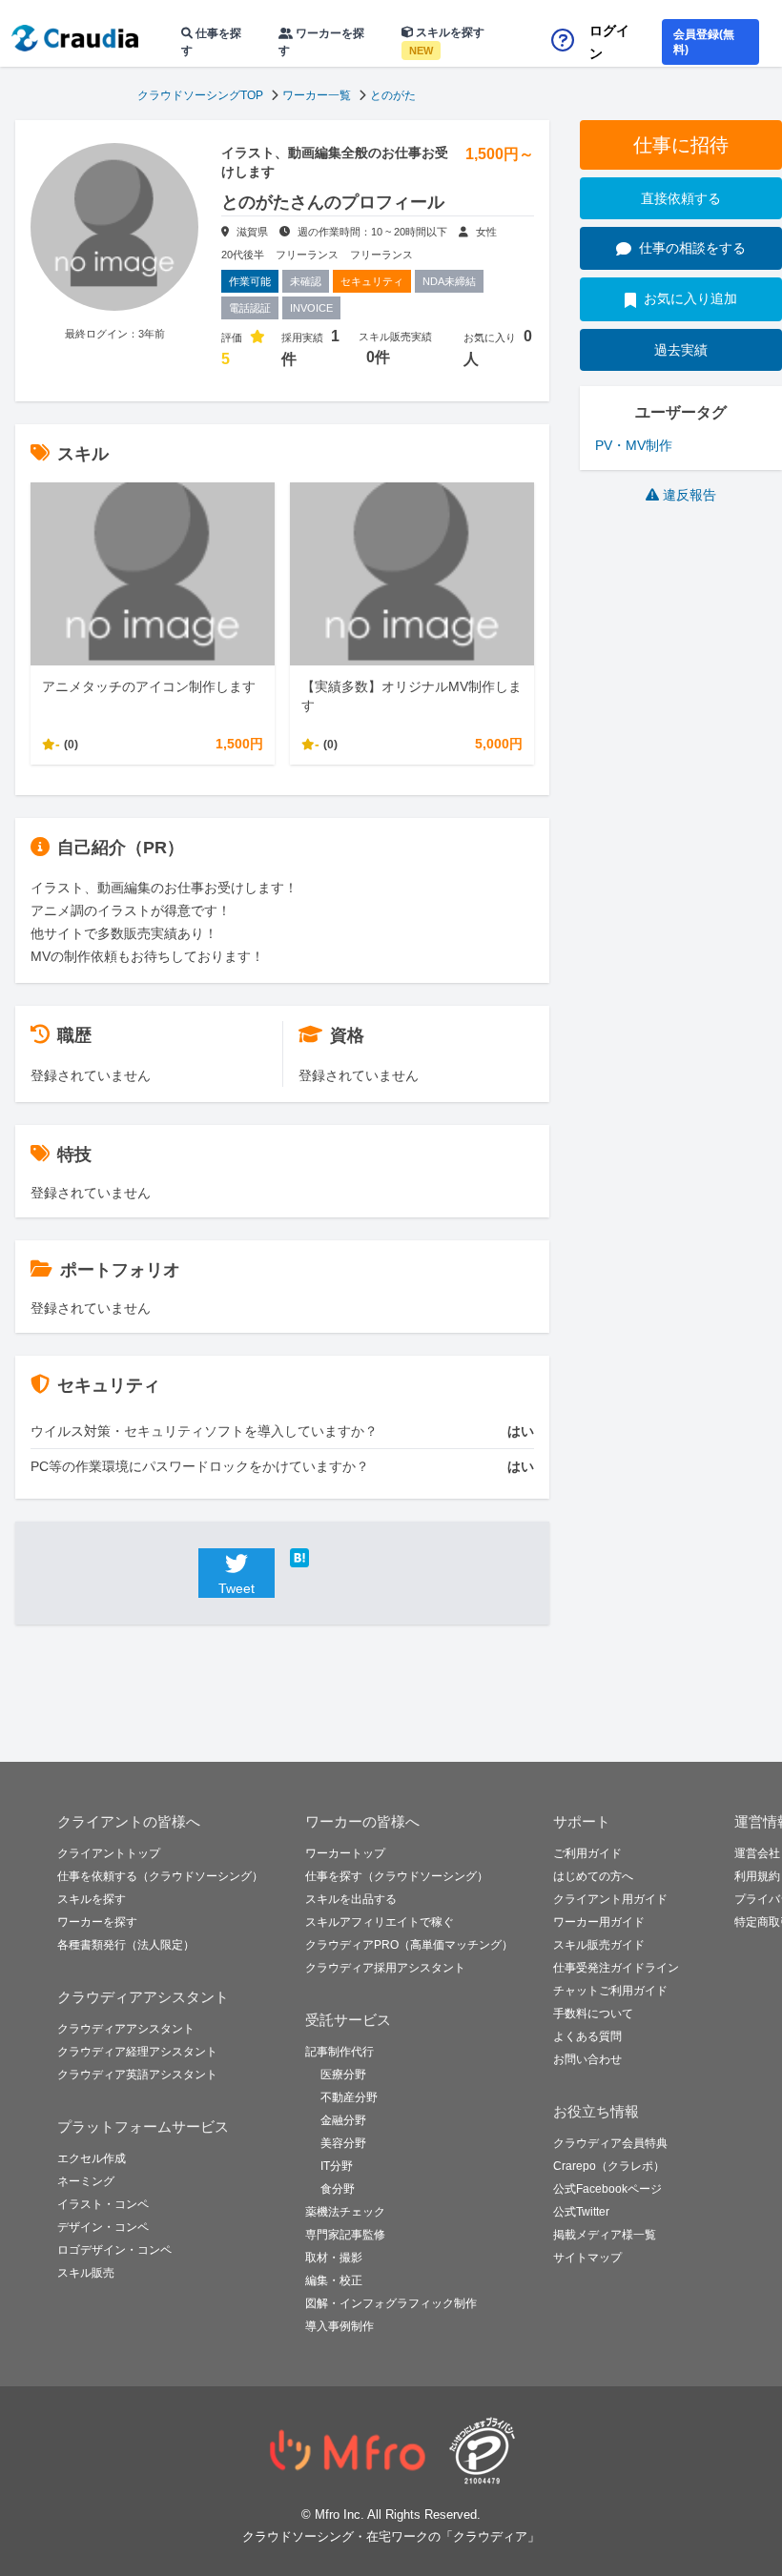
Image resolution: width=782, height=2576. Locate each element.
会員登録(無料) (704, 42)
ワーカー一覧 (317, 95)
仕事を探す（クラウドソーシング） (397, 1876)
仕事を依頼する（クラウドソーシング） (160, 1876)
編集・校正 (334, 2280)
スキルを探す (447, 41)
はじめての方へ (593, 1876)
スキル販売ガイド (599, 1945)
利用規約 (757, 1876)
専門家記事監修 (345, 2235)
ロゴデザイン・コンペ (114, 2250)
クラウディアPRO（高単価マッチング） (409, 1945)
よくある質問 (587, 2036)
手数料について (593, 2014)
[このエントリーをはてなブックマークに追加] (328, 1558)
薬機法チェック (345, 2212)
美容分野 (343, 2143)
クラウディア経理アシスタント (137, 2052)
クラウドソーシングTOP (200, 95)
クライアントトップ (109, 1853)
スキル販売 (86, 2273)
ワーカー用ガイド (599, 1922)
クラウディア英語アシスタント (137, 2075)
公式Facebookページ (607, 2189)
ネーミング (86, 2181)
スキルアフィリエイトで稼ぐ (380, 1922)
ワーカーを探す (321, 42)
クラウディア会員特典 (610, 2143)
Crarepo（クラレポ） (609, 2166)
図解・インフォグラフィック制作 (391, 2303)
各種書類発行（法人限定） (126, 1945)
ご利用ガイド (587, 1853)
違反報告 (689, 495)
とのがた (393, 95)
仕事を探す (211, 42)
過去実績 (681, 350)
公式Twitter (581, 2212)
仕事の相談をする (692, 248)
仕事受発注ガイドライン (616, 1968)
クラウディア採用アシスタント (385, 1968)
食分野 (338, 2189)
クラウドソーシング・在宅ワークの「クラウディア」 (391, 2536)
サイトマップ (587, 2258)
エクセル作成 (92, 2158)
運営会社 (757, 1853)
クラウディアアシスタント (126, 2029)
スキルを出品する (351, 1899)
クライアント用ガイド (610, 1899)
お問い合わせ (587, 2059)
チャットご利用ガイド (610, 1991)
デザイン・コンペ (103, 2227)
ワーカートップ (345, 1853)
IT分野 (337, 2166)
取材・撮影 (334, 2258)
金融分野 (343, 2120)
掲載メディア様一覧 (605, 2235)
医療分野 (343, 2075)
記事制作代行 (340, 2052)
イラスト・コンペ (103, 2204)
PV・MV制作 (634, 445)
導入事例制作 (340, 2326)
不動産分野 (349, 2097)
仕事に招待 (681, 145)
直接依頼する (681, 198)
